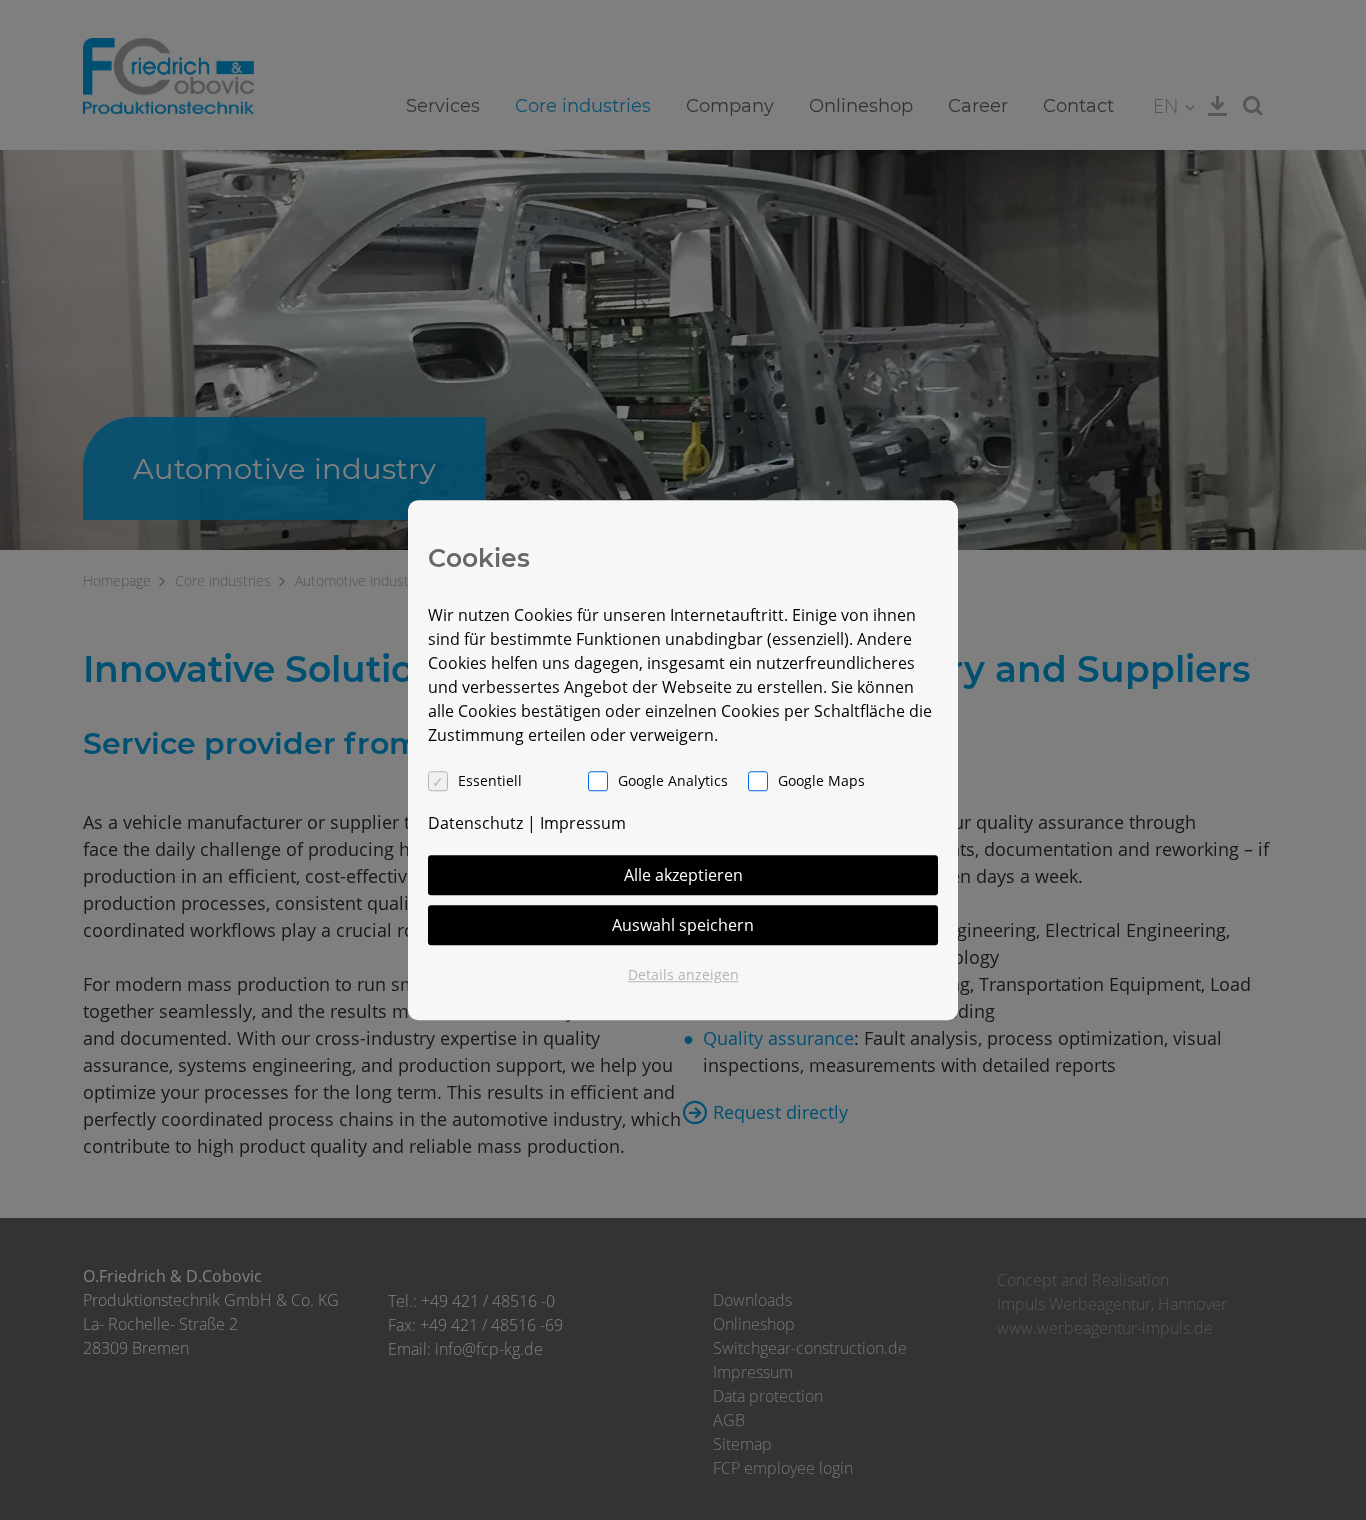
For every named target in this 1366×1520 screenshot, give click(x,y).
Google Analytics (673, 780)
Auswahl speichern (683, 925)
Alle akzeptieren (683, 875)
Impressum (583, 823)
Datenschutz (475, 823)
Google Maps (821, 780)
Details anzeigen (683, 974)
